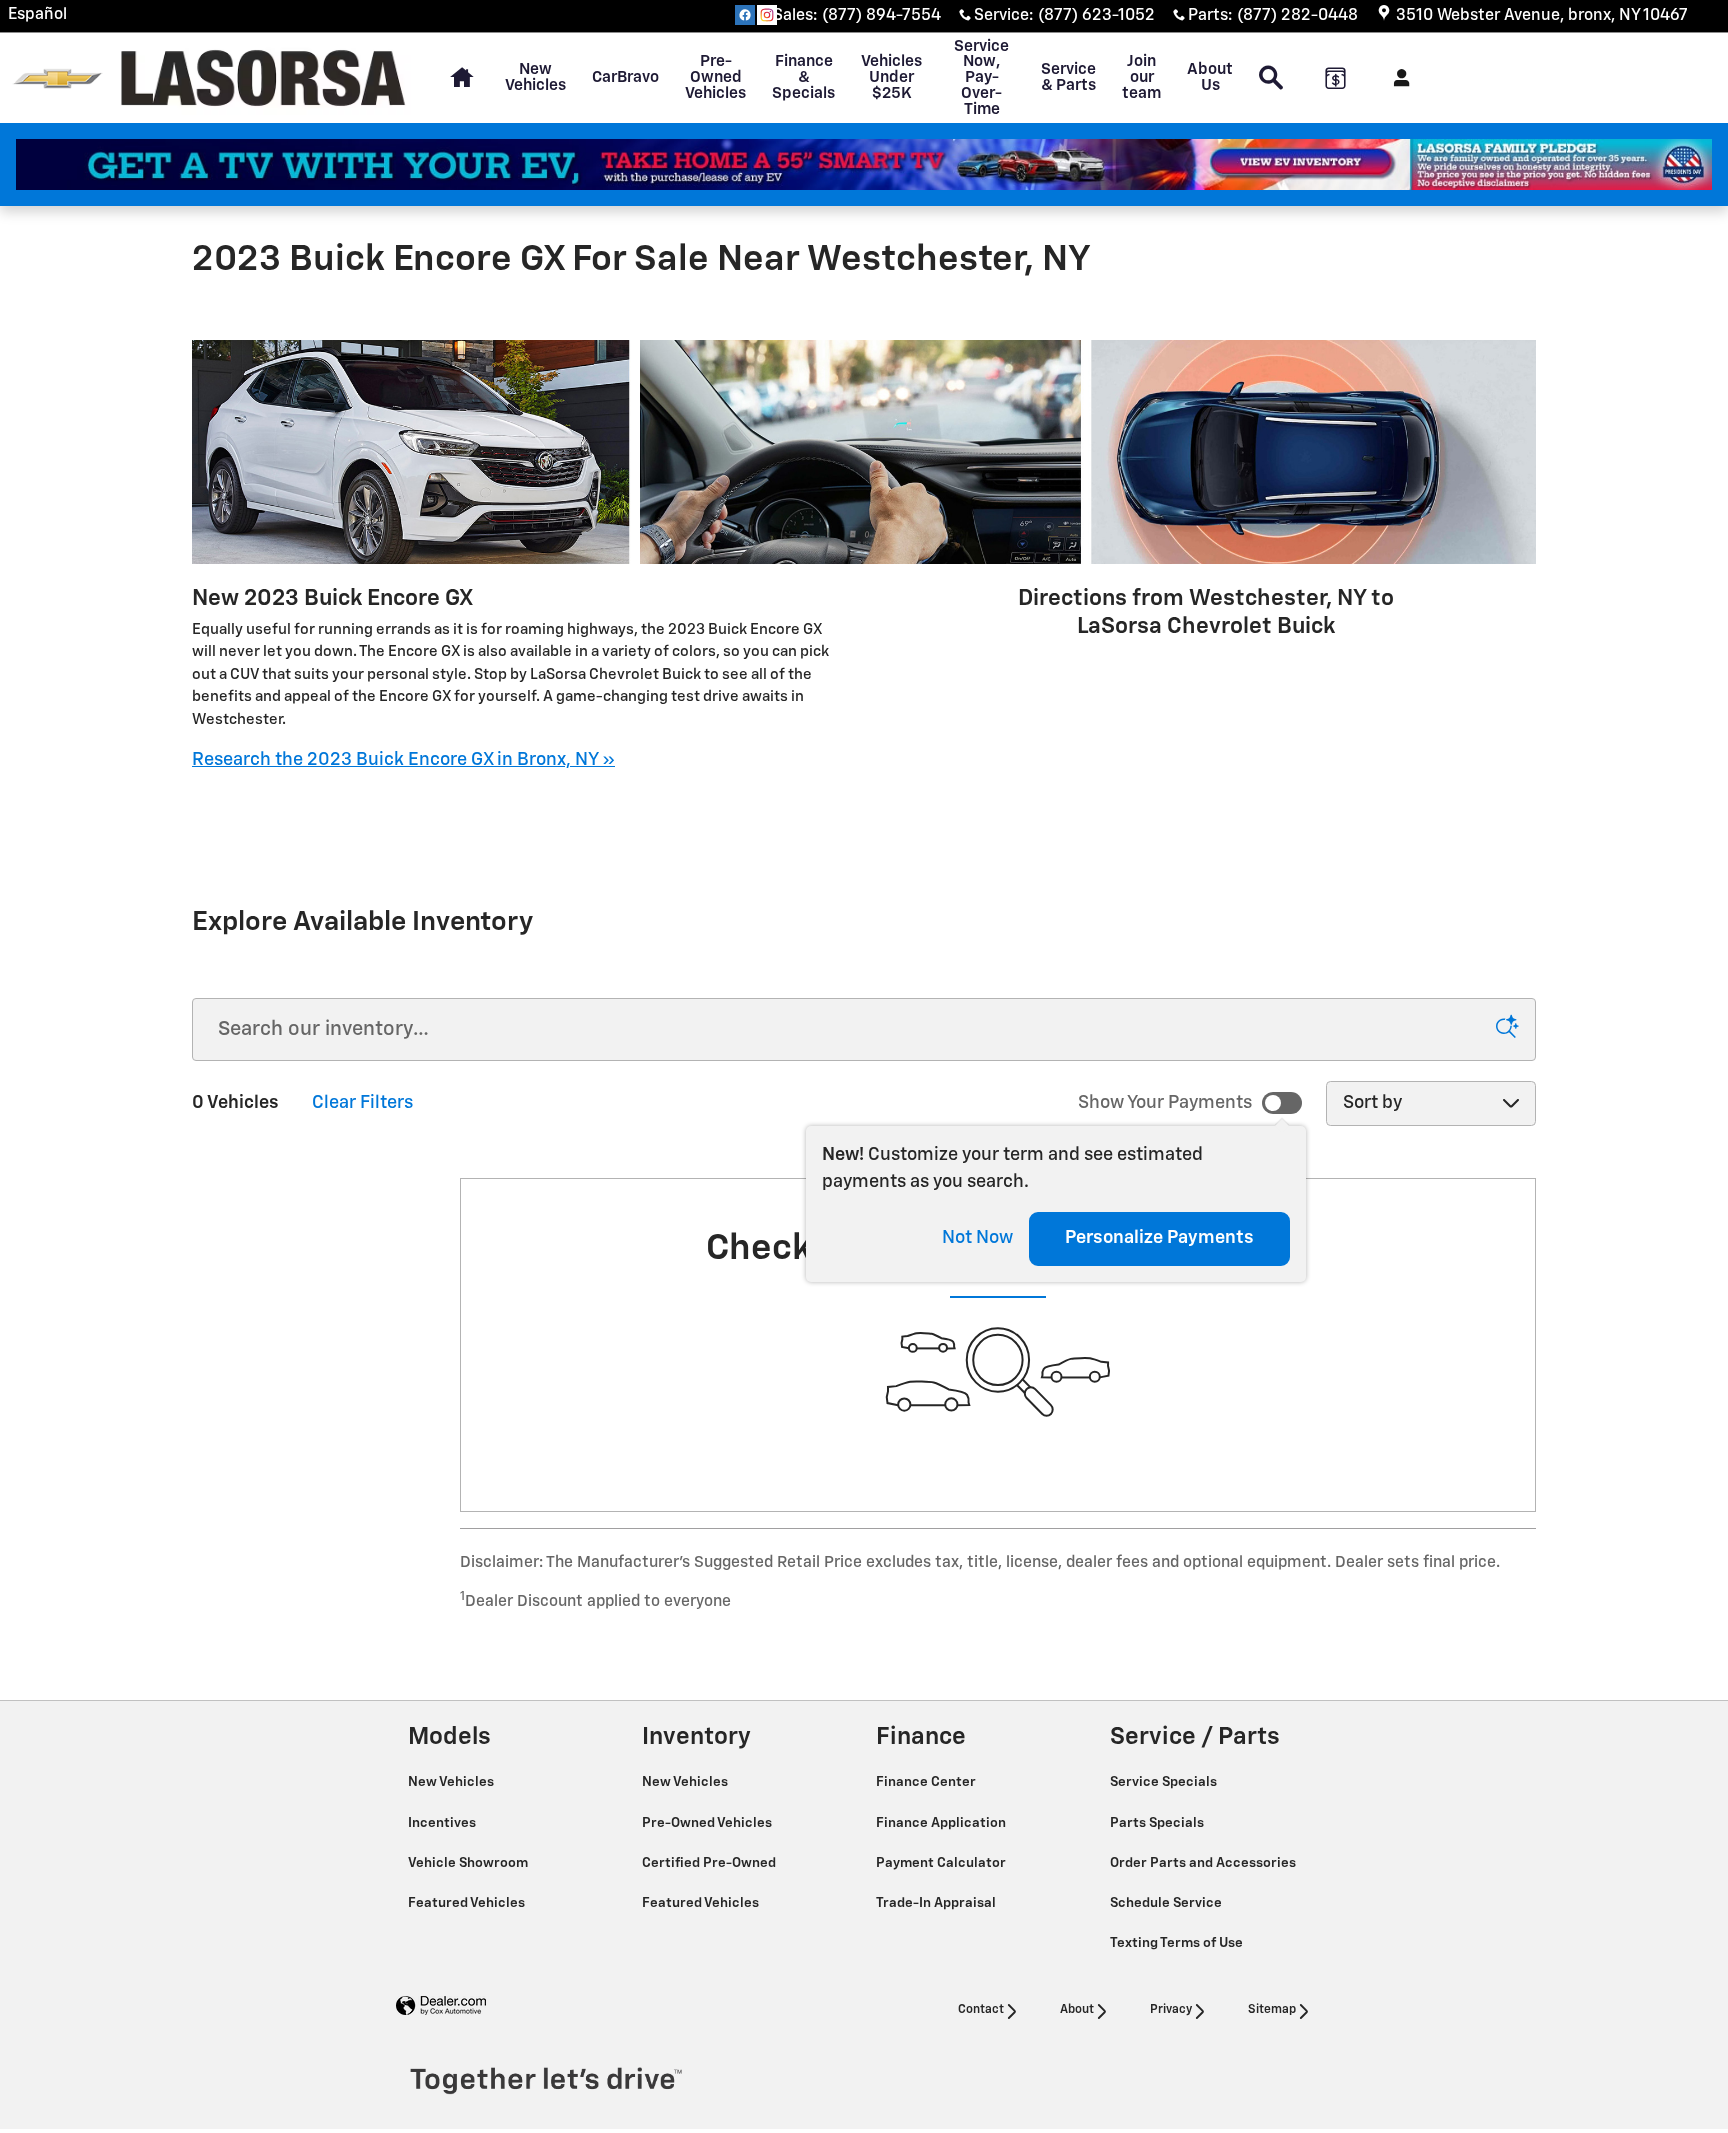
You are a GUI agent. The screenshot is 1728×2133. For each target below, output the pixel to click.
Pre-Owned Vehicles (715, 77)
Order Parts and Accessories (1204, 1863)
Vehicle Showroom (469, 1863)
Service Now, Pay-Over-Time (981, 78)
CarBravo (625, 77)
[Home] (57, 78)
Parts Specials (1158, 1823)
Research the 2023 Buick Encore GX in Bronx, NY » (403, 760)
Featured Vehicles (468, 1903)
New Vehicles (535, 77)
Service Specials (1165, 1782)
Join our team (1141, 77)
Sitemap (1272, 2010)
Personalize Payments (1159, 1238)
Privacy (1171, 2010)
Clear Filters (362, 1103)
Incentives (443, 1823)
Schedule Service (1167, 1903)
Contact (981, 2010)
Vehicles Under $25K (891, 77)
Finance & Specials (803, 77)
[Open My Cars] (1396, 78)
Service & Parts (1068, 77)
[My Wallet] (1335, 78)
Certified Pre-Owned (710, 1863)
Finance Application (942, 1823)
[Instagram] (767, 15)
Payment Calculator (942, 1863)
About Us (1210, 77)
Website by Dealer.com (441, 2006)
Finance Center (927, 1782)
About (1077, 2010)
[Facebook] (745, 15)
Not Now (977, 1238)
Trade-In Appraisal (937, 1903)
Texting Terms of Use (1178, 1943)
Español (37, 15)
